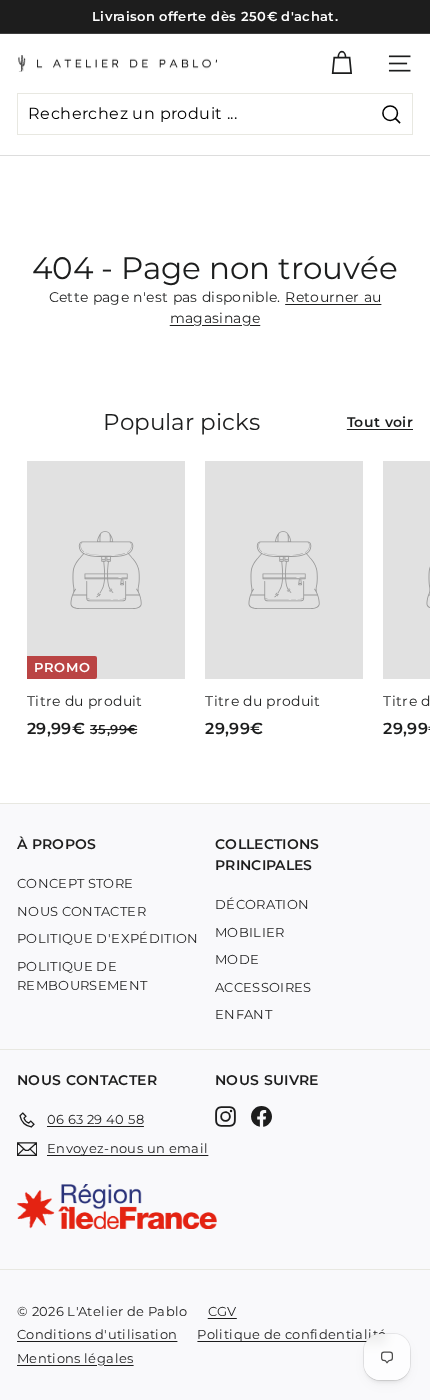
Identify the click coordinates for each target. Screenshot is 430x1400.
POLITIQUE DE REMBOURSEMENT (82, 976)
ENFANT (243, 1014)
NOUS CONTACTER (81, 911)
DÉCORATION (262, 904)
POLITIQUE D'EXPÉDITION (108, 938)
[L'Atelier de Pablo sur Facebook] (261, 1116)
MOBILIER (250, 932)
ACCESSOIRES (263, 987)
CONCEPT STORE (75, 883)
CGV (222, 1311)
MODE (237, 959)
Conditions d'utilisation (97, 1334)
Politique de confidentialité (291, 1334)
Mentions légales (75, 1358)
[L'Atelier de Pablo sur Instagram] (225, 1116)
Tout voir (380, 422)
